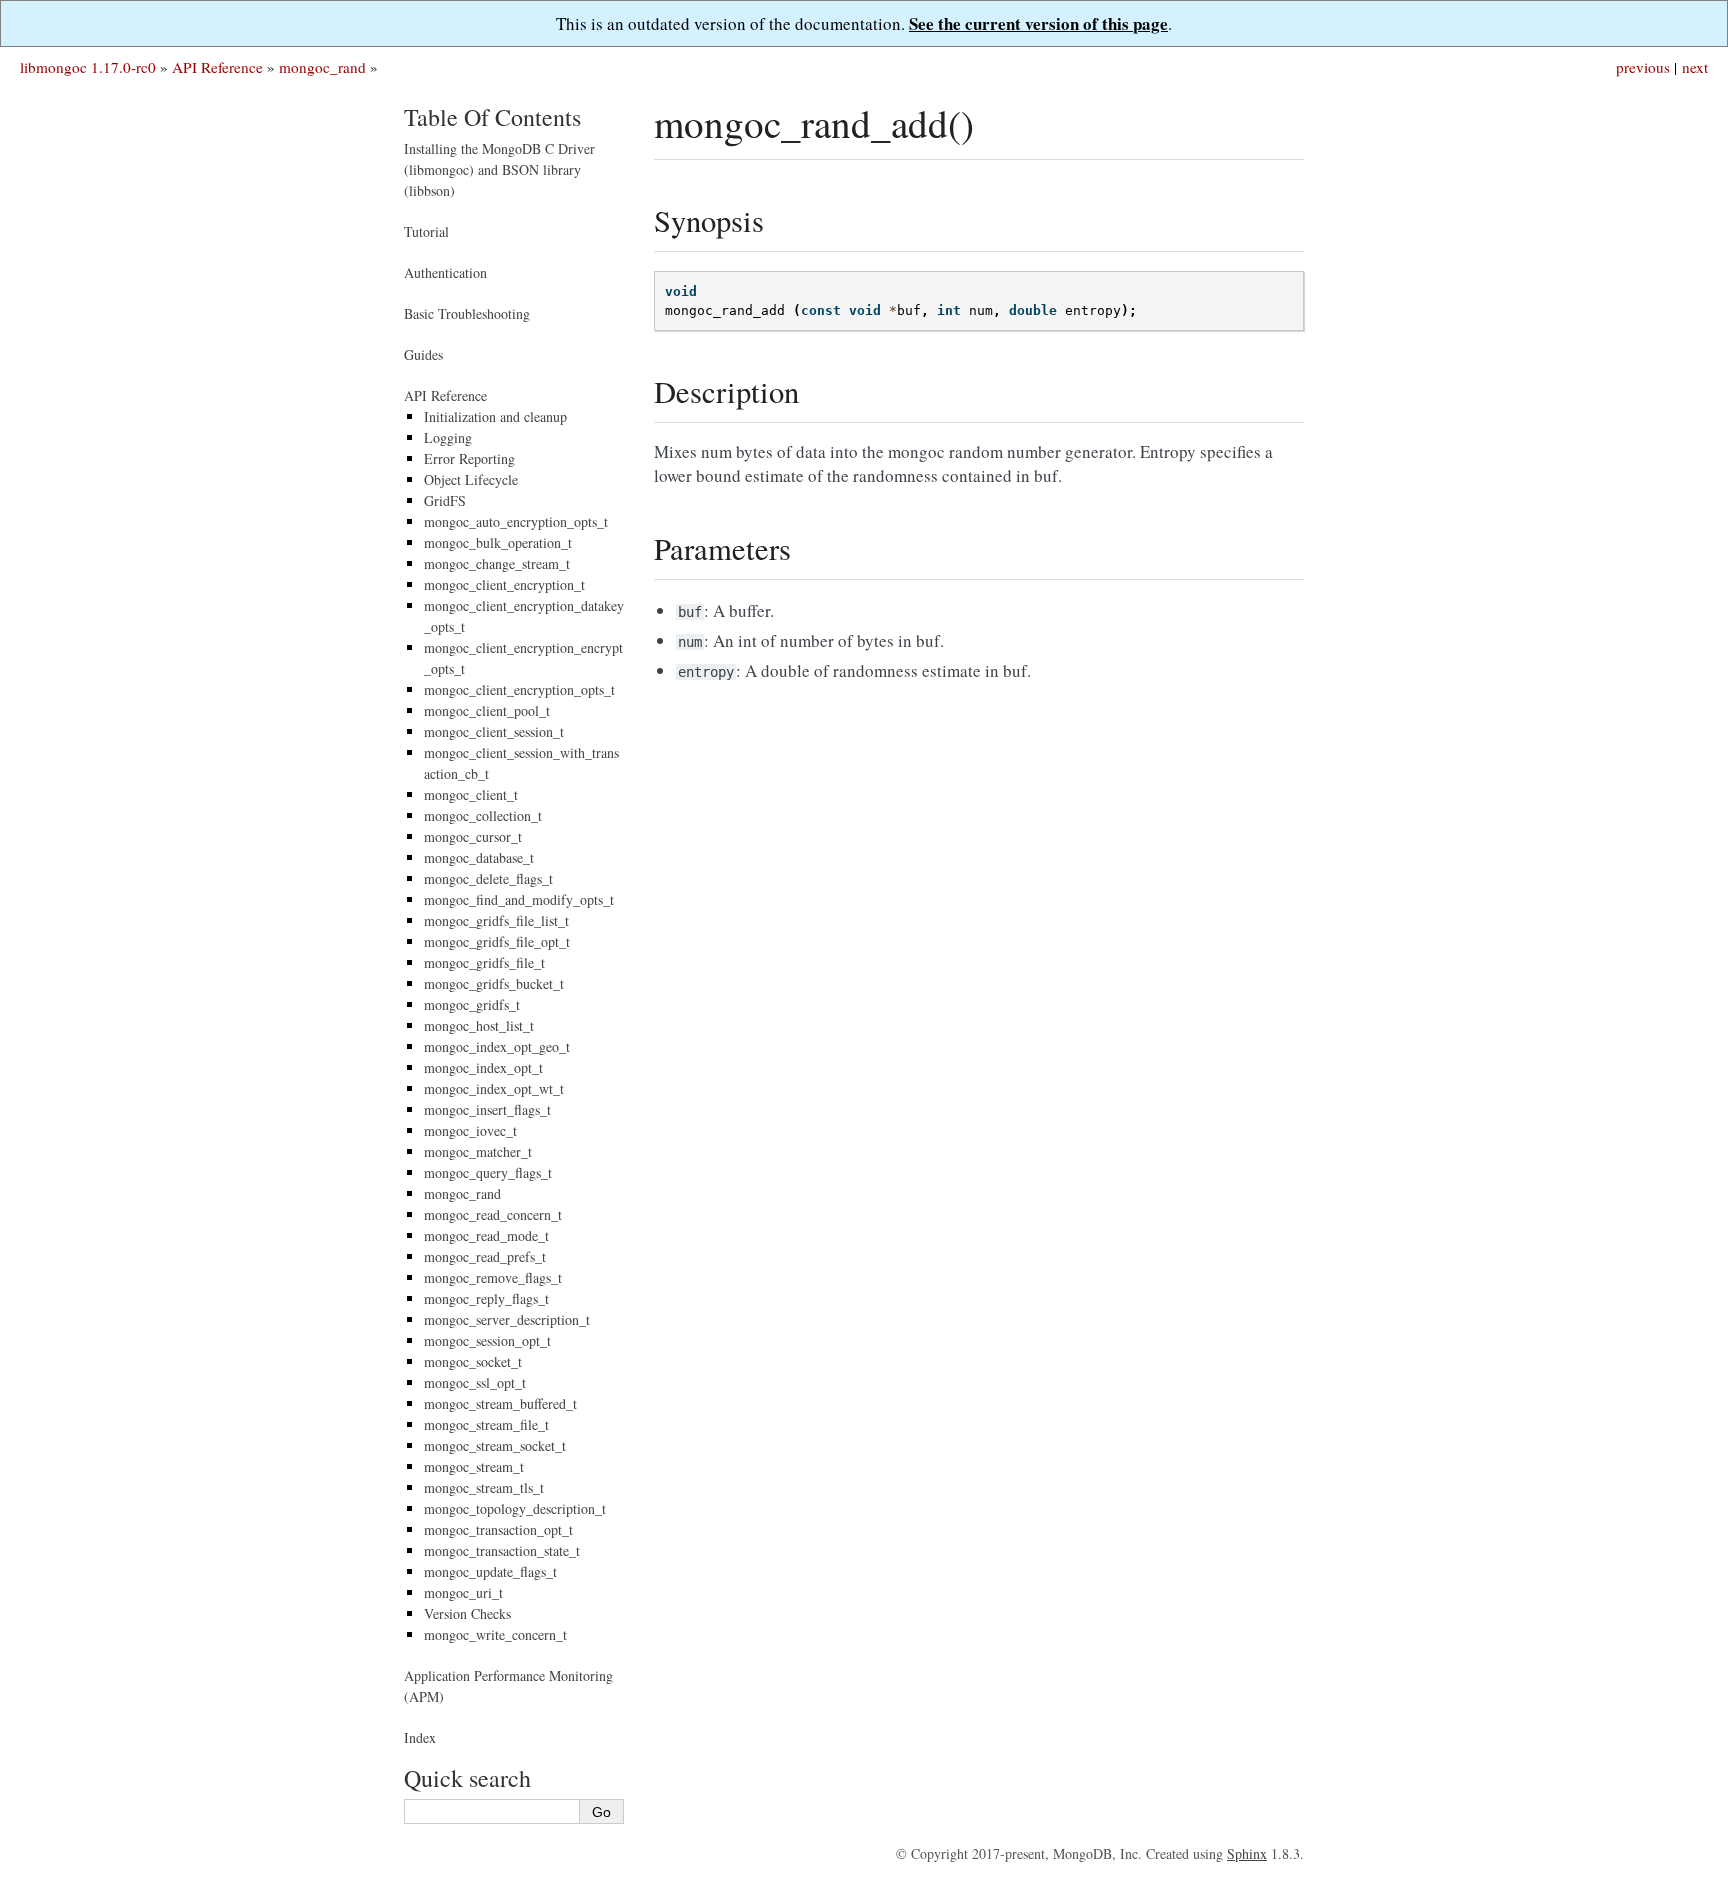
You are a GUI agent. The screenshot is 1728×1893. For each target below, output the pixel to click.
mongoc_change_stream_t (497, 563)
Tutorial (426, 231)
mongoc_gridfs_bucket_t (494, 983)
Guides (423, 354)
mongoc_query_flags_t (488, 1172)
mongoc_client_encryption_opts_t (519, 689)
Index (420, 1737)
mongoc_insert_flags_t (487, 1109)
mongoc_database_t (479, 857)
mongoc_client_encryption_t (504, 584)
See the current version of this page (1038, 23)
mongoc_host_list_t (479, 1025)
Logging (448, 437)
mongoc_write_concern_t (495, 1634)
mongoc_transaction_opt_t (498, 1529)
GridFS (445, 500)
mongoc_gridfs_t (472, 1004)
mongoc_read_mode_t (486, 1235)
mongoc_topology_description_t (515, 1508)
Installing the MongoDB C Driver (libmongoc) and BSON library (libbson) (499, 169)
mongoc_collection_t (483, 815)
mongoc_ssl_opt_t (475, 1382)
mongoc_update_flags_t (490, 1571)
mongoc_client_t (471, 794)
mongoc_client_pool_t (487, 710)
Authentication (445, 272)
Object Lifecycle (471, 479)
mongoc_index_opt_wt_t (494, 1088)
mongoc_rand (322, 67)
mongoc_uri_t (463, 1592)
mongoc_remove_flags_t (493, 1277)
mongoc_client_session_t (494, 731)
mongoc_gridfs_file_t (484, 962)
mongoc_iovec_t (470, 1130)
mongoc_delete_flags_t (488, 878)
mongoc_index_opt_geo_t (497, 1046)
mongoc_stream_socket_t (495, 1445)
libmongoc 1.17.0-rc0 (88, 67)
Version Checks (467, 1613)
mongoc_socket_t (473, 1361)
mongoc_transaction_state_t (502, 1550)
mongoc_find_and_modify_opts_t (519, 899)
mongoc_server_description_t (507, 1319)
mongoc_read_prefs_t (485, 1256)
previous (1643, 67)
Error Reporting (469, 458)
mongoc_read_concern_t (493, 1214)
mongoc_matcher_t (478, 1151)
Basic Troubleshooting (467, 313)
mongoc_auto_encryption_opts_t (516, 521)
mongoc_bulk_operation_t (498, 542)
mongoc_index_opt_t (483, 1067)
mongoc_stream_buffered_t (500, 1403)
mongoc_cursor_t (473, 836)
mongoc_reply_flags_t (486, 1298)
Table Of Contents (492, 117)
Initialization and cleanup (495, 416)
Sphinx (1247, 1853)
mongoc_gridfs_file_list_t (496, 920)
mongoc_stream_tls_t (484, 1487)
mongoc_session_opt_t (487, 1340)
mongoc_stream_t (474, 1466)
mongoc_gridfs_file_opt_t (497, 941)
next (1695, 67)
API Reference (217, 67)
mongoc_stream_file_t (486, 1424)
